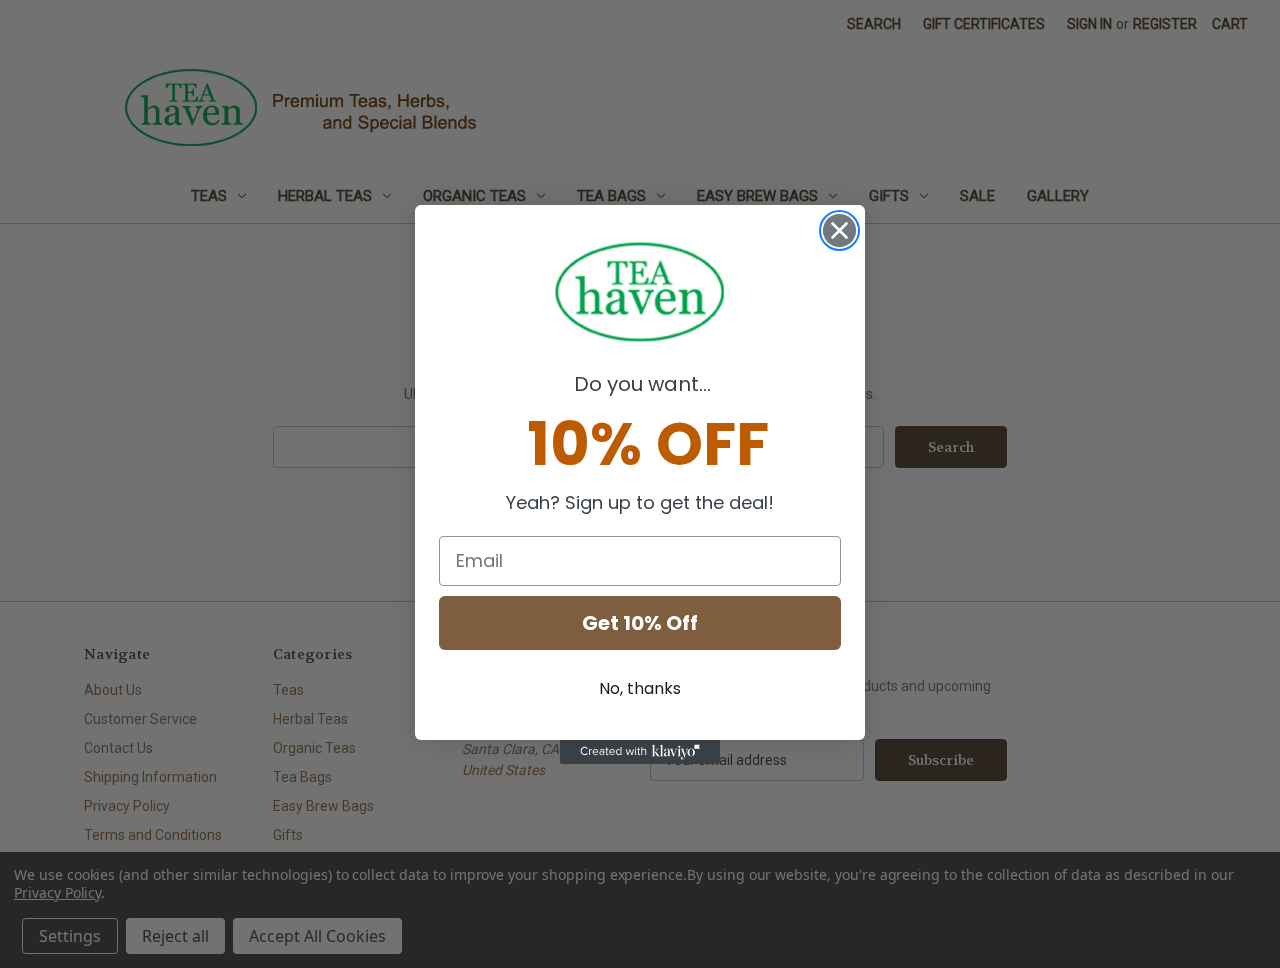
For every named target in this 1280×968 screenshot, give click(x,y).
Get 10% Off (640, 623)
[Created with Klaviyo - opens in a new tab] (640, 752)
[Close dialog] (839, 230)
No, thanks (640, 688)
